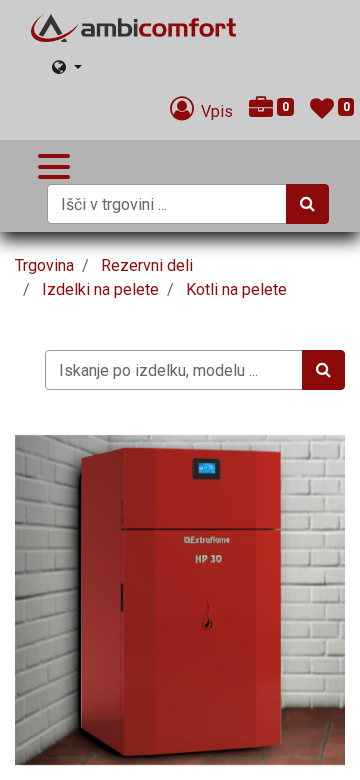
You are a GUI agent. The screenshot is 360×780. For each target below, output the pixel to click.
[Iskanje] (307, 204)
